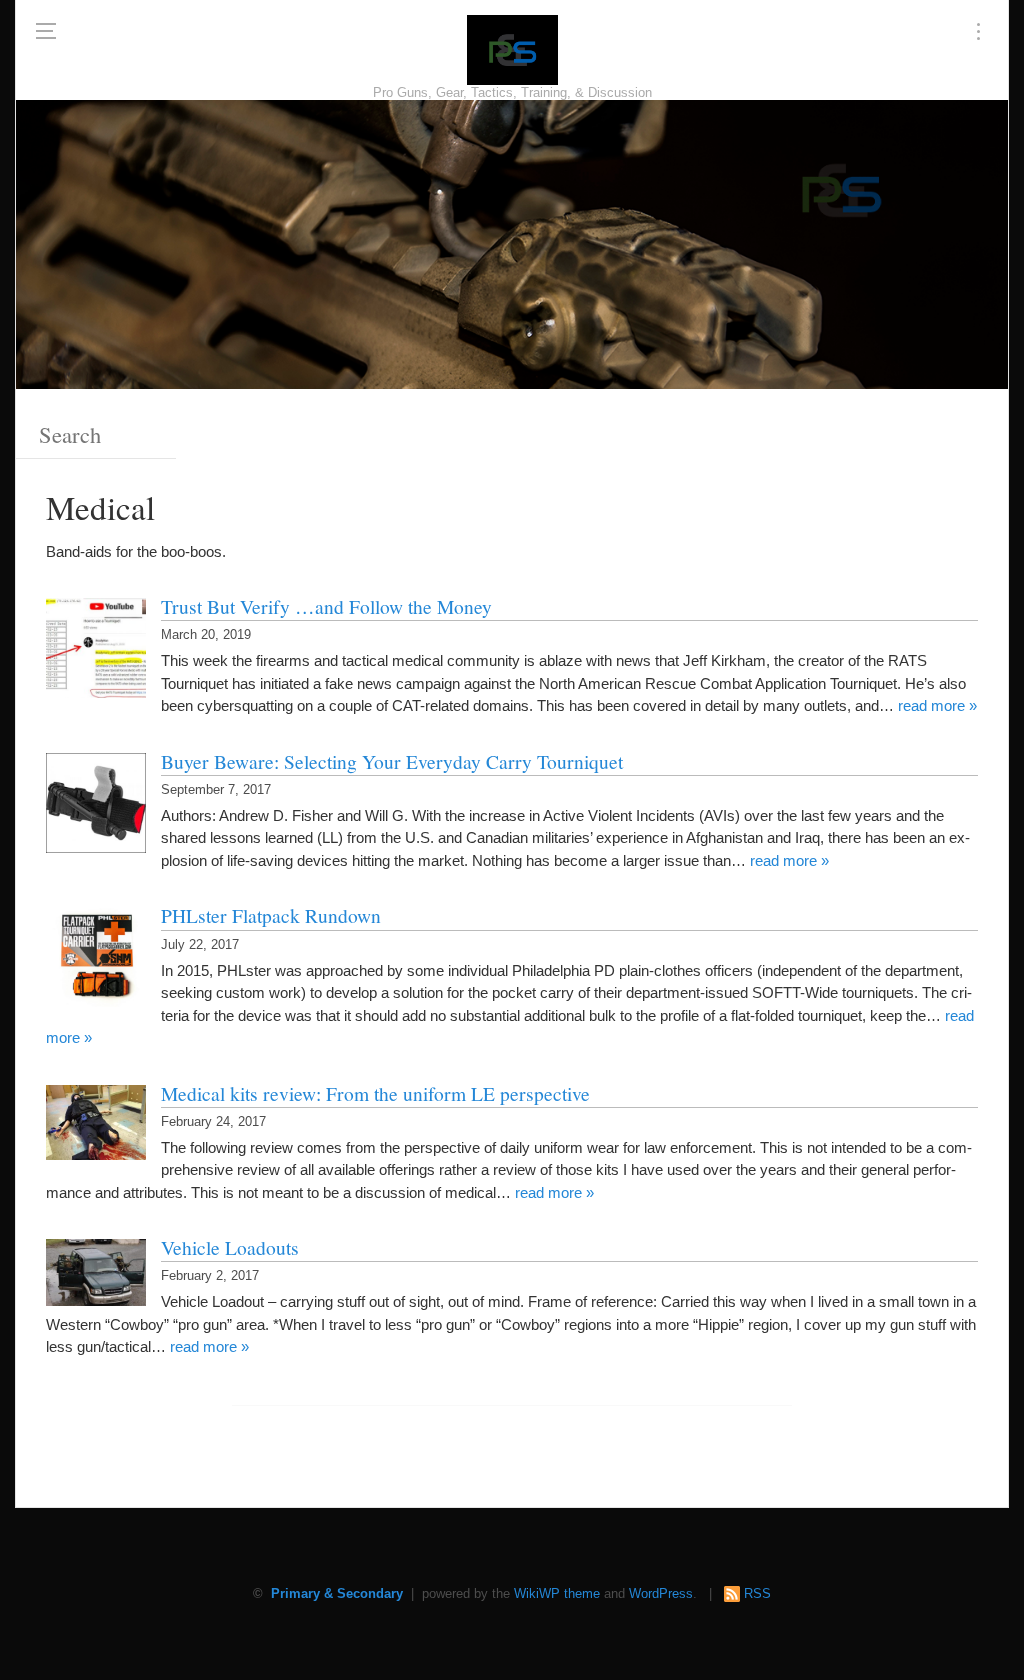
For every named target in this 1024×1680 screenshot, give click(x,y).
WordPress (661, 1594)
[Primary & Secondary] (512, 50)
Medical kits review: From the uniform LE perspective (375, 1093)
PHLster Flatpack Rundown (271, 915)
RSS (757, 1594)
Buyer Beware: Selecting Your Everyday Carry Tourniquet (392, 761)
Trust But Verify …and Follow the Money (326, 606)
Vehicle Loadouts (230, 1247)
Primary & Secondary (337, 1594)
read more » (937, 705)
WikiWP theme (557, 1594)
